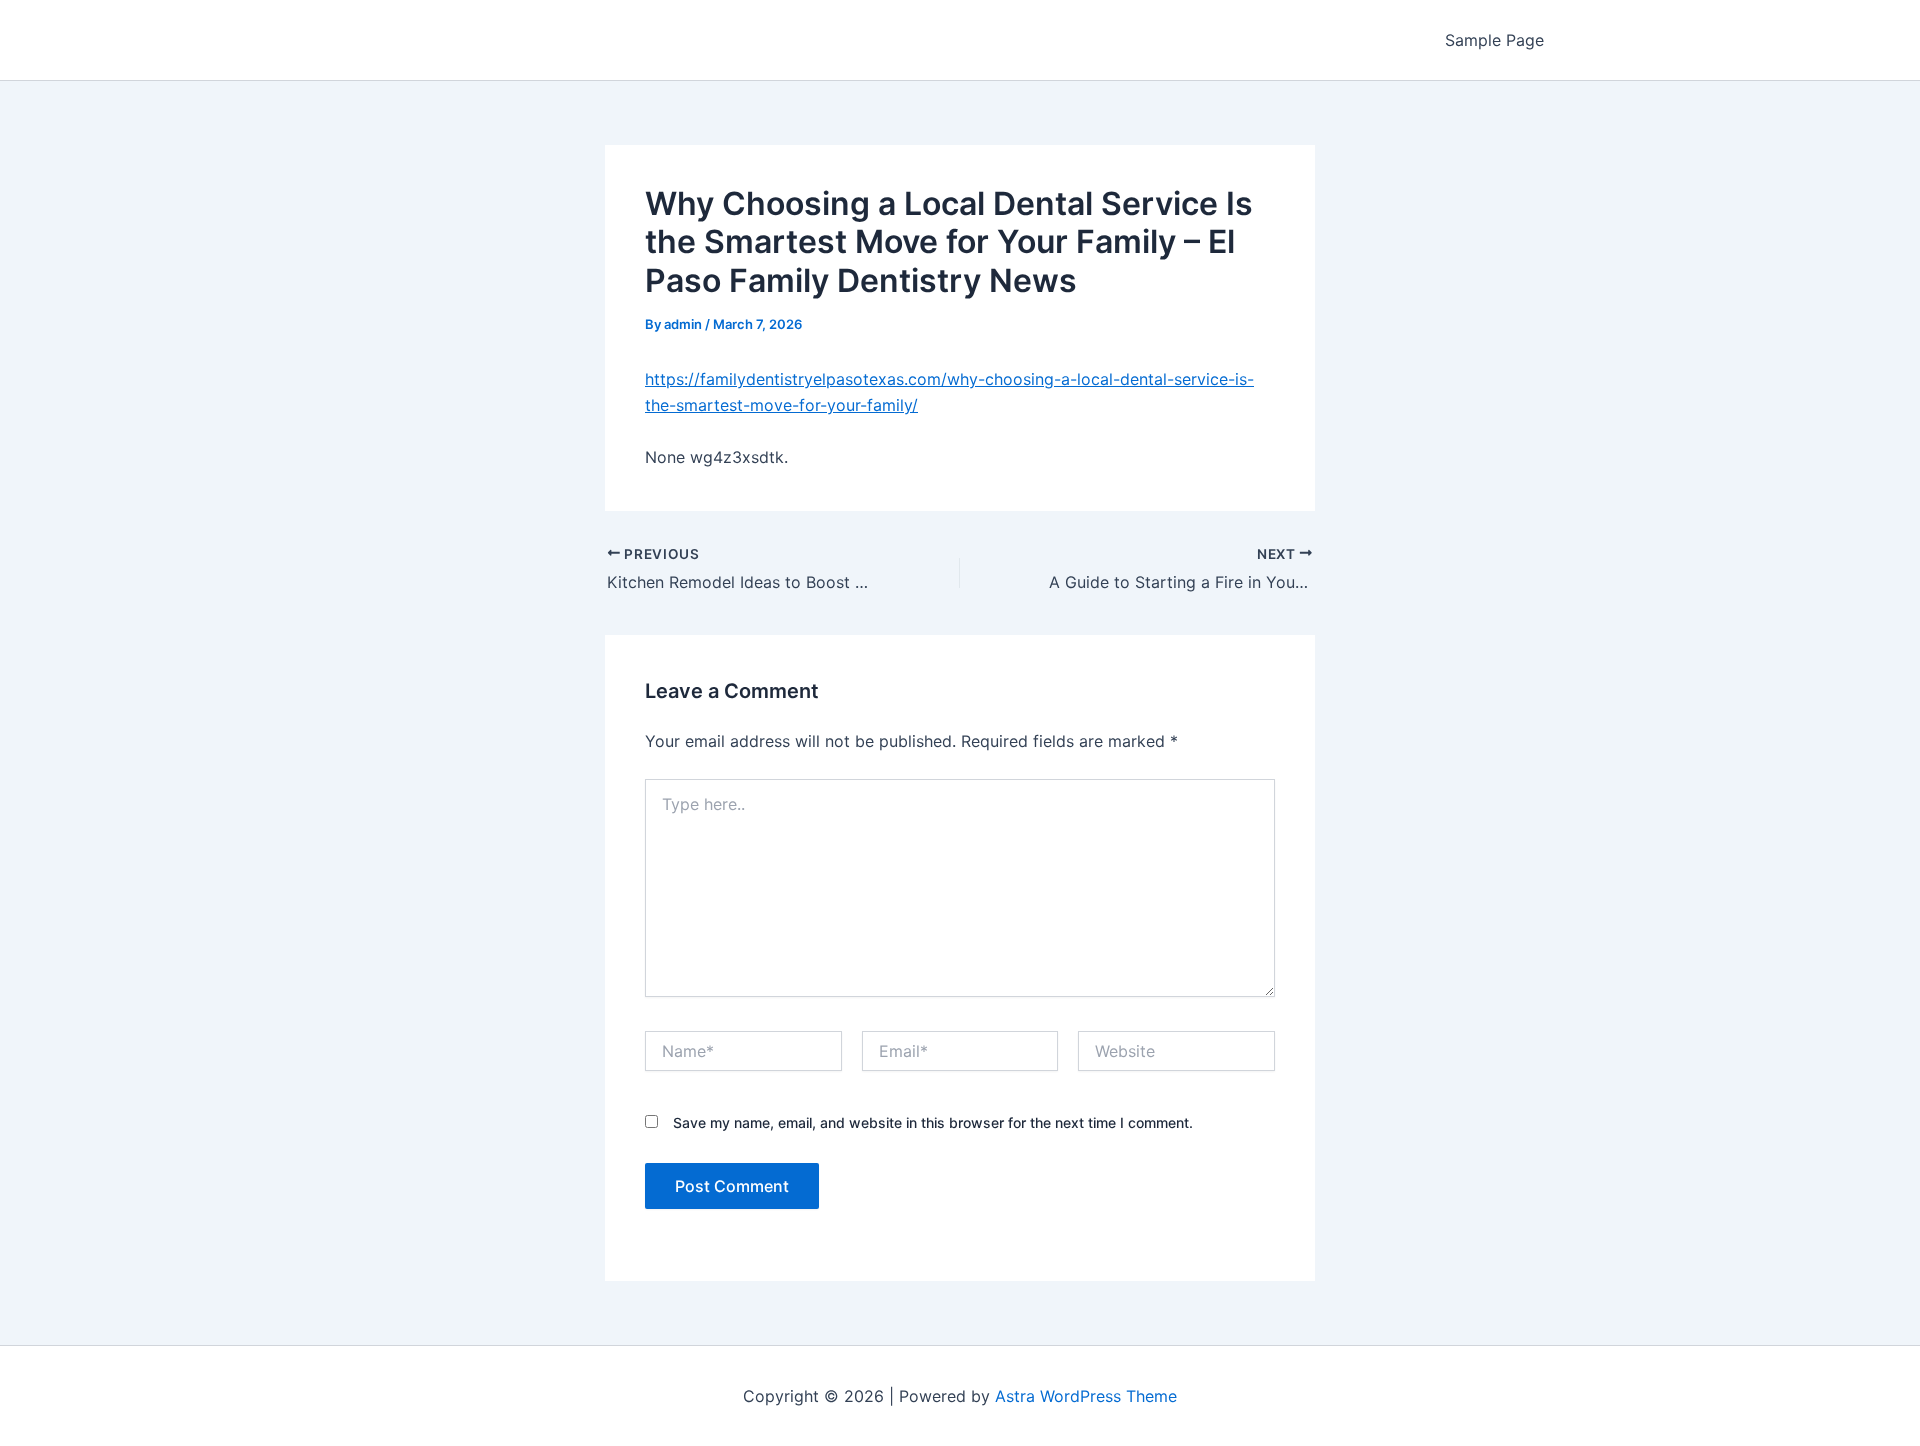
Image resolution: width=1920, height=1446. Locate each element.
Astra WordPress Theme (1086, 1396)
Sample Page (1494, 40)
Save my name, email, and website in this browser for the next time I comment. (933, 1122)
